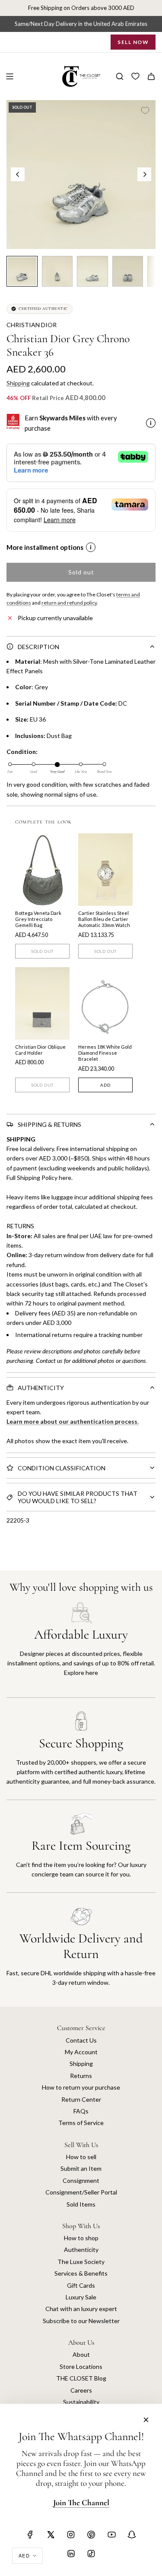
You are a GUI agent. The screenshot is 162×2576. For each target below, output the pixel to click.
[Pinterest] (91, 2535)
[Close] (146, 2420)
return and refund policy (69, 603)
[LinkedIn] (71, 2554)
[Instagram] (71, 2535)
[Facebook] (30, 2535)
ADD (105, 1085)
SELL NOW (133, 42)
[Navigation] (10, 76)
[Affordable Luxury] (81, 1650)
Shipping (18, 383)
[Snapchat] (132, 2535)
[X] (51, 2535)
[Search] (120, 76)
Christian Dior (32, 325)
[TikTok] (91, 2554)
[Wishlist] (135, 76)
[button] (18, 174)
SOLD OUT (42, 951)
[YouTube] (111, 2535)
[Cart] (151, 76)
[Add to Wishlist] (145, 110)
